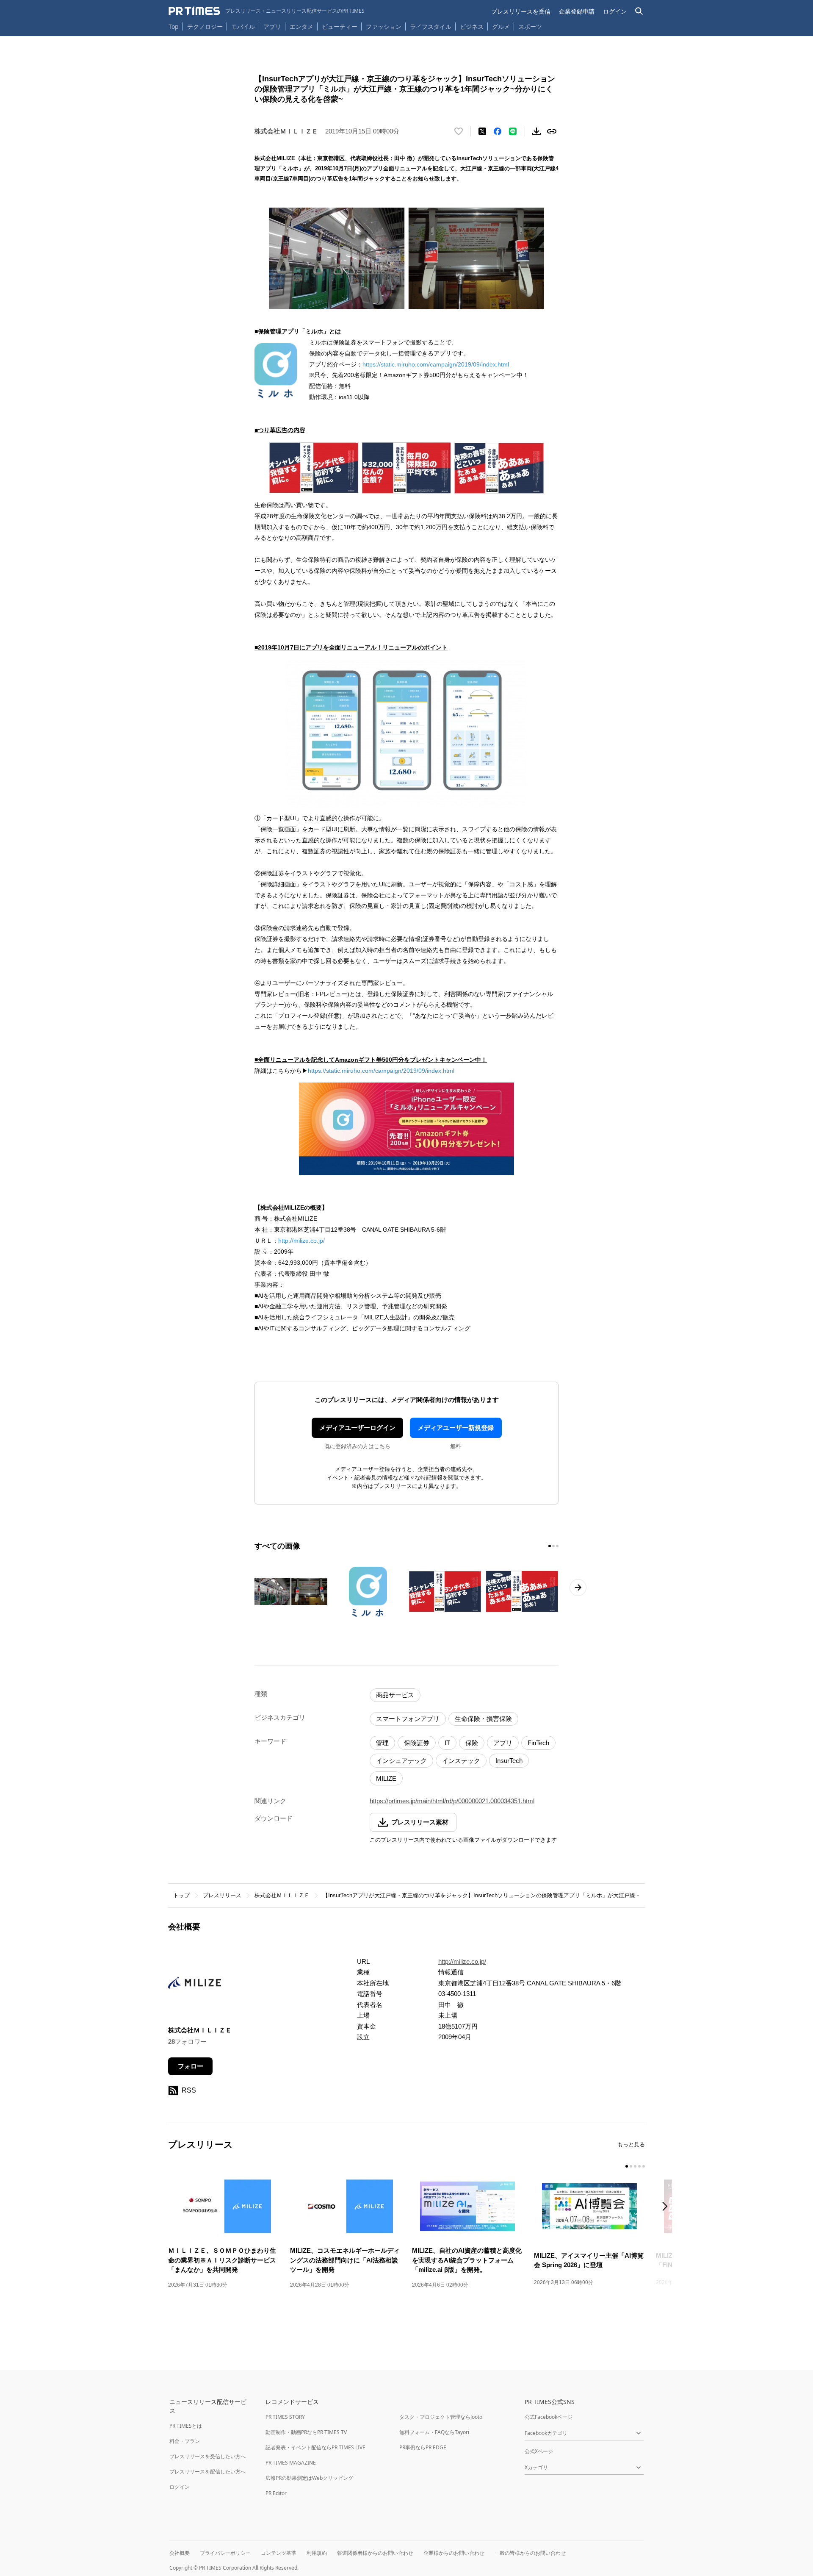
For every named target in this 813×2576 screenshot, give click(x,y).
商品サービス (395, 1695)
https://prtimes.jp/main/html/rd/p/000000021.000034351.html (452, 1801)
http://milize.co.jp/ (301, 1241)
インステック (461, 1761)
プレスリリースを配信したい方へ (207, 2472)
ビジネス (472, 26)
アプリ (272, 26)
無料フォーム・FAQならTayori (434, 2432)
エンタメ (301, 26)
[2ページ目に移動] (553, 1546)
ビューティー (340, 26)
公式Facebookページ (549, 2417)
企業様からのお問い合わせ (454, 2553)
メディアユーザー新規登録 (456, 1428)
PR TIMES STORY (285, 2417)
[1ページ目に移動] (550, 1546)
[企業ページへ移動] (195, 1985)
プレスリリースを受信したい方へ (207, 2456)
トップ (181, 1895)
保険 (472, 1743)
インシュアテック (401, 1761)
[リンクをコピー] (552, 131)
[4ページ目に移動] (639, 2166)
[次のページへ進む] (578, 1588)
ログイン (615, 11)
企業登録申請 (577, 11)
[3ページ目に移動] (557, 1546)
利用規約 (317, 2553)
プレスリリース (222, 1895)
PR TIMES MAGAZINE (291, 2463)
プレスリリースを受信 (521, 11)
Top (174, 26)
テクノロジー (205, 26)
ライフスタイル (431, 26)
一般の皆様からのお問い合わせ (530, 2553)
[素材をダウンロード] (536, 131)
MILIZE (386, 1778)
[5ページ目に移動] (644, 2166)
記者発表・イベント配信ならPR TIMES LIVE (315, 2447)
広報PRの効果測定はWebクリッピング (309, 2478)
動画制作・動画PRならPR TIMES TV (306, 2432)
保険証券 (417, 1743)
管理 (382, 1743)
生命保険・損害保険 (483, 1719)
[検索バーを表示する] (639, 11)
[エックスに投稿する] (482, 131)
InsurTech (509, 1761)
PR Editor (276, 2493)
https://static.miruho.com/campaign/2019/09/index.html (436, 364)
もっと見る (631, 2144)
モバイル (243, 26)
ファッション (384, 26)
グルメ (501, 26)
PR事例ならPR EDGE (423, 2447)
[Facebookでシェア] (498, 131)
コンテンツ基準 (279, 2553)
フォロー (191, 2066)
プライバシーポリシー (225, 2553)
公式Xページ (539, 2451)
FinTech (538, 1743)
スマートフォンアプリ (408, 1719)
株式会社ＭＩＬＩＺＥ (282, 1895)
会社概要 (180, 2553)
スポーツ (530, 26)
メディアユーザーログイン (357, 1428)
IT (447, 1743)
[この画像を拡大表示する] (291, 1592)
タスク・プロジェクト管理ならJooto (441, 2417)
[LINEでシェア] (513, 131)
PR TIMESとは (186, 2426)
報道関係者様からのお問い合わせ (375, 2553)
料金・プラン (185, 2441)
